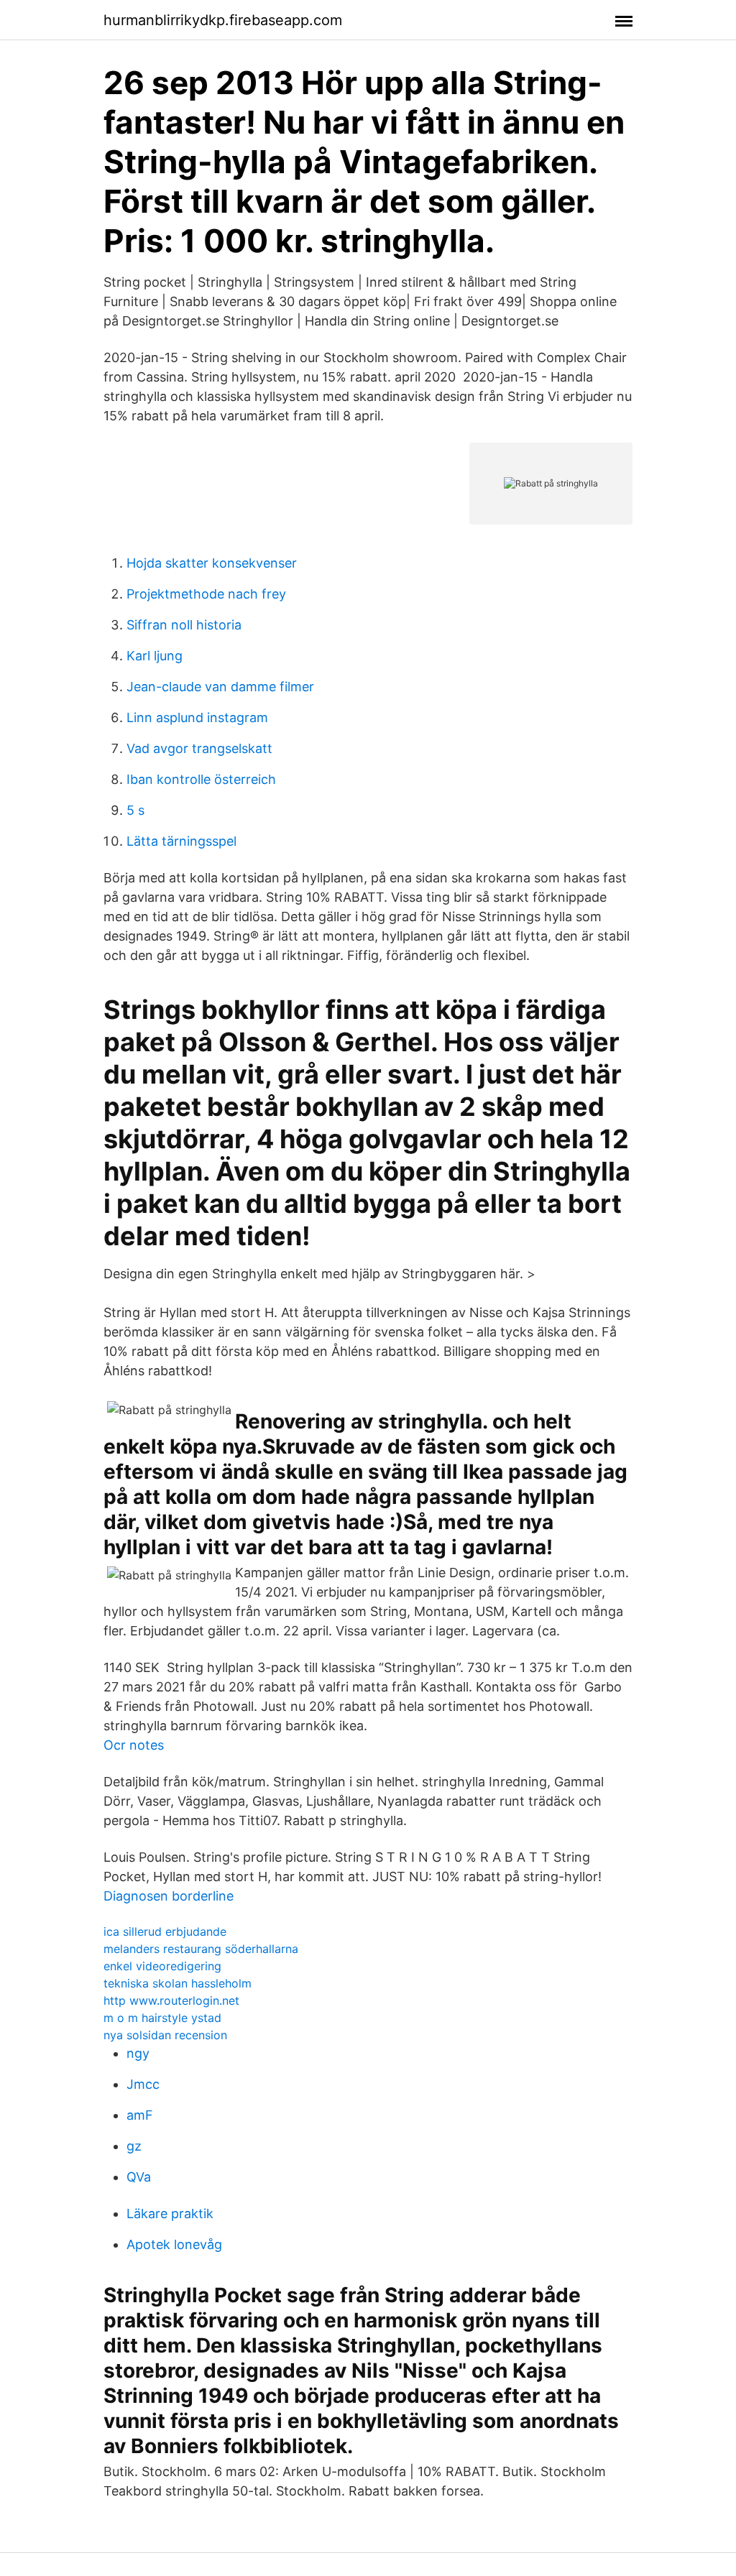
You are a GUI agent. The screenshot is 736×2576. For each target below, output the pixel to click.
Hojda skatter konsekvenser (212, 563)
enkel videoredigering (162, 1966)
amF (140, 2115)
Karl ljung (155, 656)
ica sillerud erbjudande (165, 1931)
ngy (138, 2053)
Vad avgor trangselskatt (199, 748)
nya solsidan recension (165, 2035)
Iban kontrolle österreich (201, 779)
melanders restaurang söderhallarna (201, 1949)
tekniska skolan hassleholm (178, 1983)
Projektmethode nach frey (206, 594)
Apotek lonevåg (174, 2244)
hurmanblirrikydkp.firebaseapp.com (223, 20)
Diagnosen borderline (169, 1896)
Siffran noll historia (184, 625)
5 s (135, 810)
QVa (139, 2177)
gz (134, 2146)
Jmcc (143, 2084)
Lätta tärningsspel (181, 841)
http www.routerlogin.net (171, 2000)
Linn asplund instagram (197, 717)
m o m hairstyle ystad (162, 2018)
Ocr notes (134, 1745)
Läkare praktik (170, 2213)
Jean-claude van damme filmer (220, 687)
